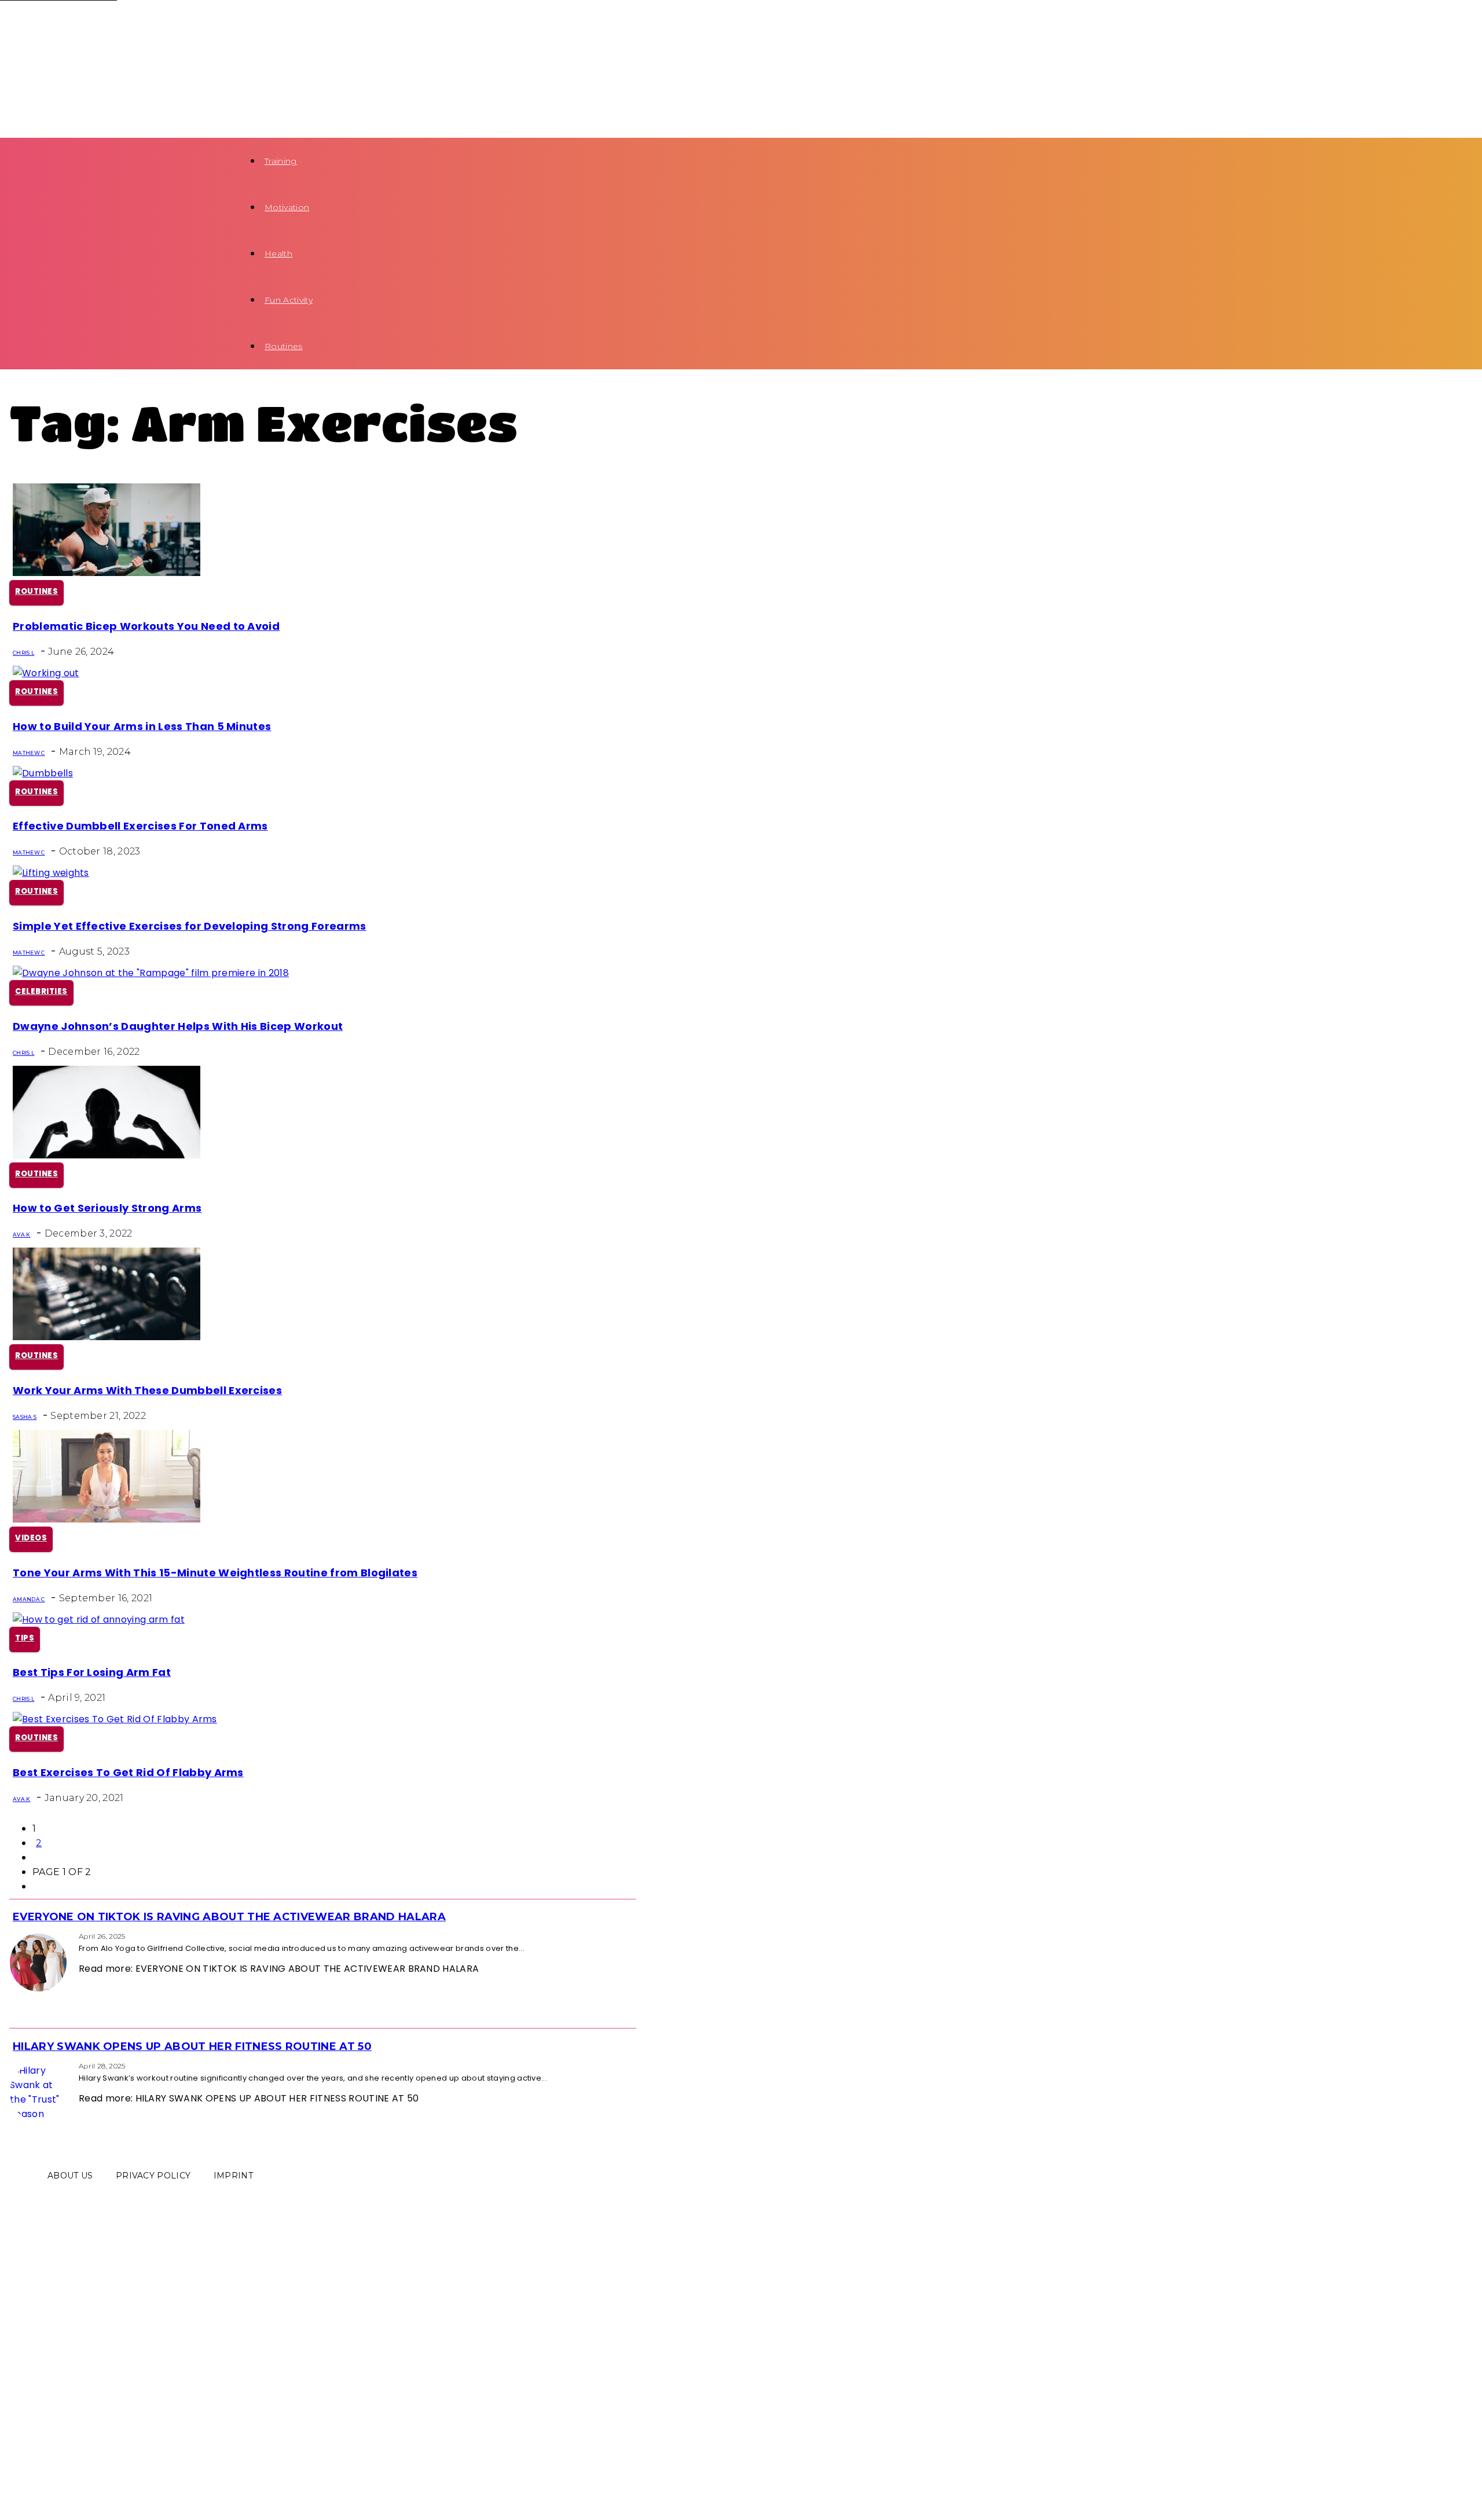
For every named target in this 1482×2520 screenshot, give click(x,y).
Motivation (287, 207)
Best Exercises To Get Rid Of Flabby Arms (128, 1772)
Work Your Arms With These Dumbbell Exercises (147, 1390)
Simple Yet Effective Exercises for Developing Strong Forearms (190, 926)
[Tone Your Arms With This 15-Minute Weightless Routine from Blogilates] (107, 1519)
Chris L (23, 653)
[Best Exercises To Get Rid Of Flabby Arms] (115, 1719)
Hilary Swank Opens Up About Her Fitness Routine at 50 (192, 2046)
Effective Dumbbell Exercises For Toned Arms (140, 826)
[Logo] (119, 24)
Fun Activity (289, 300)
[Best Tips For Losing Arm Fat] (99, 1620)
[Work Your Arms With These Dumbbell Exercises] (107, 1337)
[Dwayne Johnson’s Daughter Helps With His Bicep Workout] (151, 973)
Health (278, 254)
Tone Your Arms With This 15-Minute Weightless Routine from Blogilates (215, 1573)
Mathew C (29, 753)
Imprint (233, 2176)
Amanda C (29, 1599)
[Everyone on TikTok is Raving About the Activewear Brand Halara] (13, 1936)
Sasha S (25, 1417)
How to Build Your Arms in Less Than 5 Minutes (142, 726)
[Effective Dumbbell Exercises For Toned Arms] (43, 773)
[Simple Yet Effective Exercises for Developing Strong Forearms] (51, 873)
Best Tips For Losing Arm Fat (92, 1672)
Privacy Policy (153, 2176)
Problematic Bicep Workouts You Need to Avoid (146, 626)
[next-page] (36, 1857)
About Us (70, 2176)
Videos (31, 1538)
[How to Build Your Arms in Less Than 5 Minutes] (46, 673)
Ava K (22, 1235)
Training (281, 161)
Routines (284, 346)
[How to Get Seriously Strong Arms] (107, 1155)
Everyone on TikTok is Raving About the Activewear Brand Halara (229, 1917)
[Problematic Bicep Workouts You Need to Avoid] (107, 573)
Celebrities (41, 991)
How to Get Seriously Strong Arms (107, 1208)
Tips (25, 1638)
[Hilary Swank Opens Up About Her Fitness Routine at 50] (13, 2065)
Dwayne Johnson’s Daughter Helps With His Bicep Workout (178, 1026)
